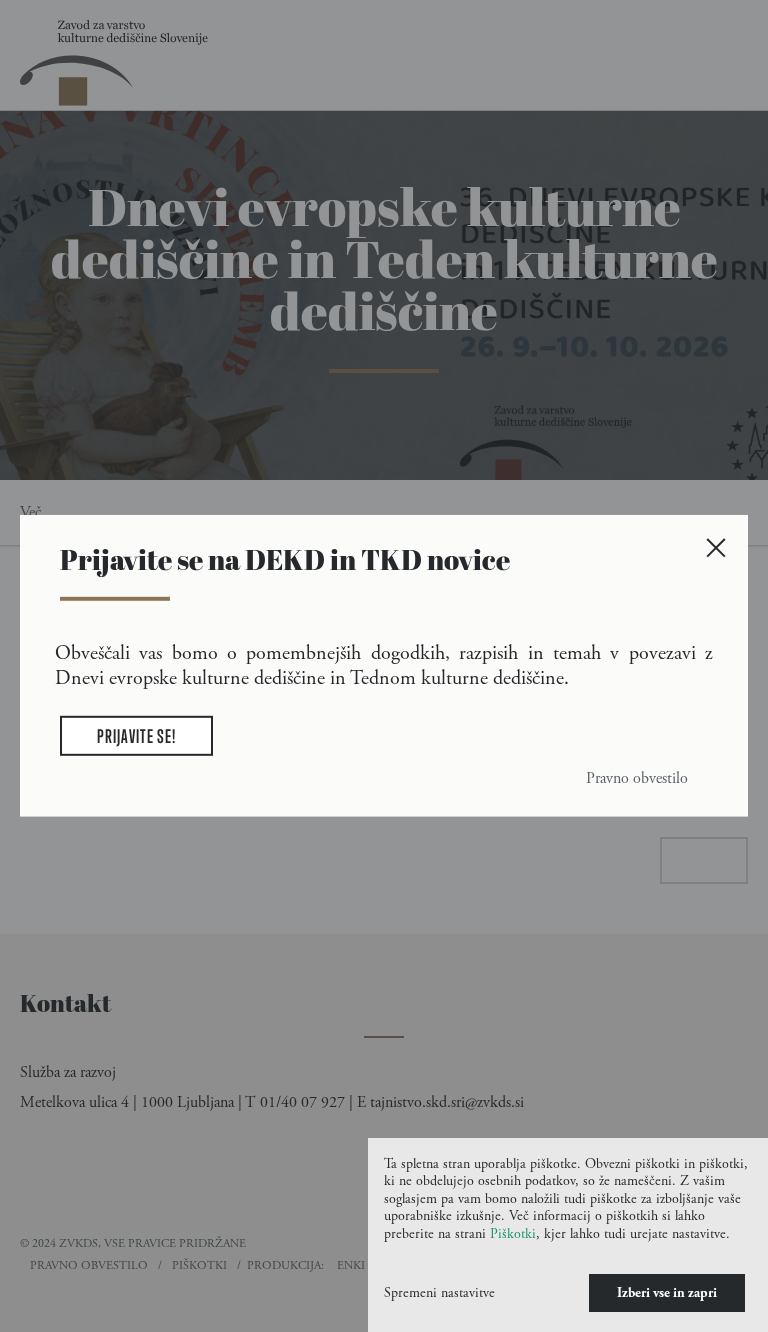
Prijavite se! (136, 736)
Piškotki (513, 1234)
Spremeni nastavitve (439, 1293)
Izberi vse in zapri (667, 1293)
